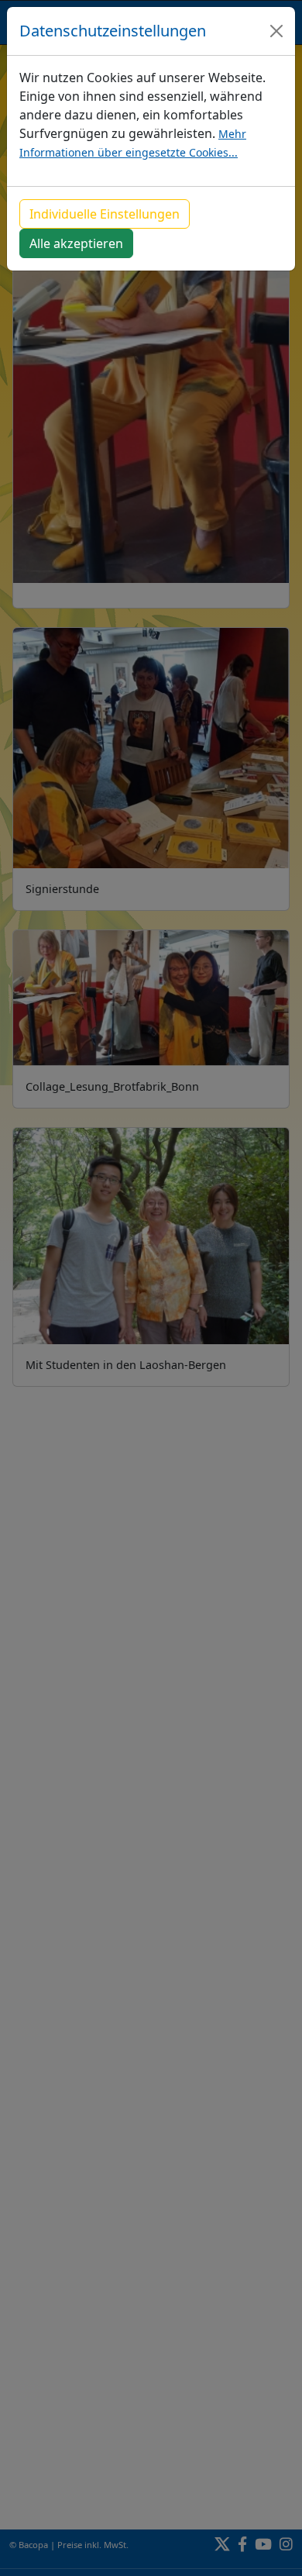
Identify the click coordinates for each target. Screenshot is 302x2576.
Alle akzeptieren (76, 243)
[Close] (276, 31)
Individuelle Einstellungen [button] (105, 214)
